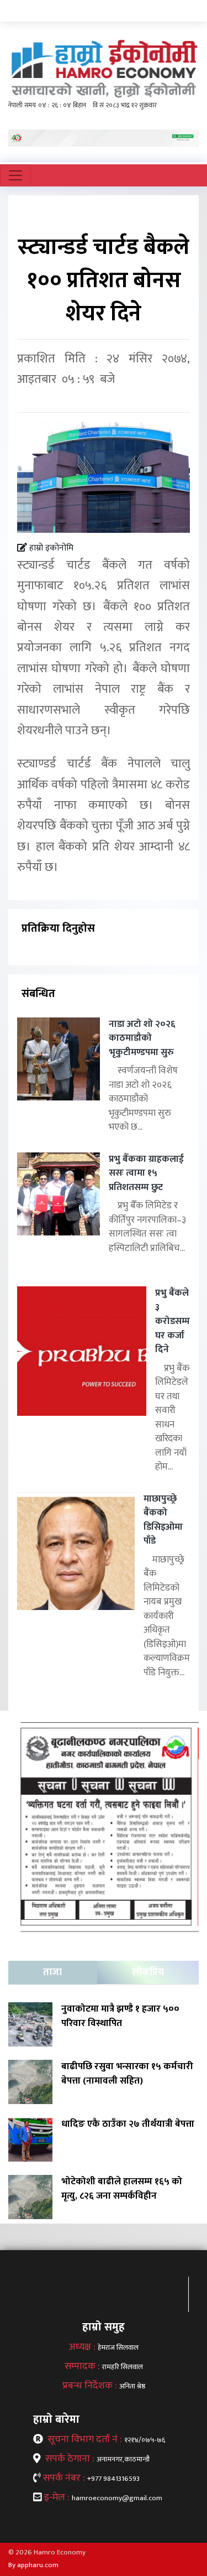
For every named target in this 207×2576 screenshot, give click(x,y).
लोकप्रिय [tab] (148, 1972)
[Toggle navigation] (15, 175)
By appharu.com (33, 2565)
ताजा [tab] (52, 1972)
